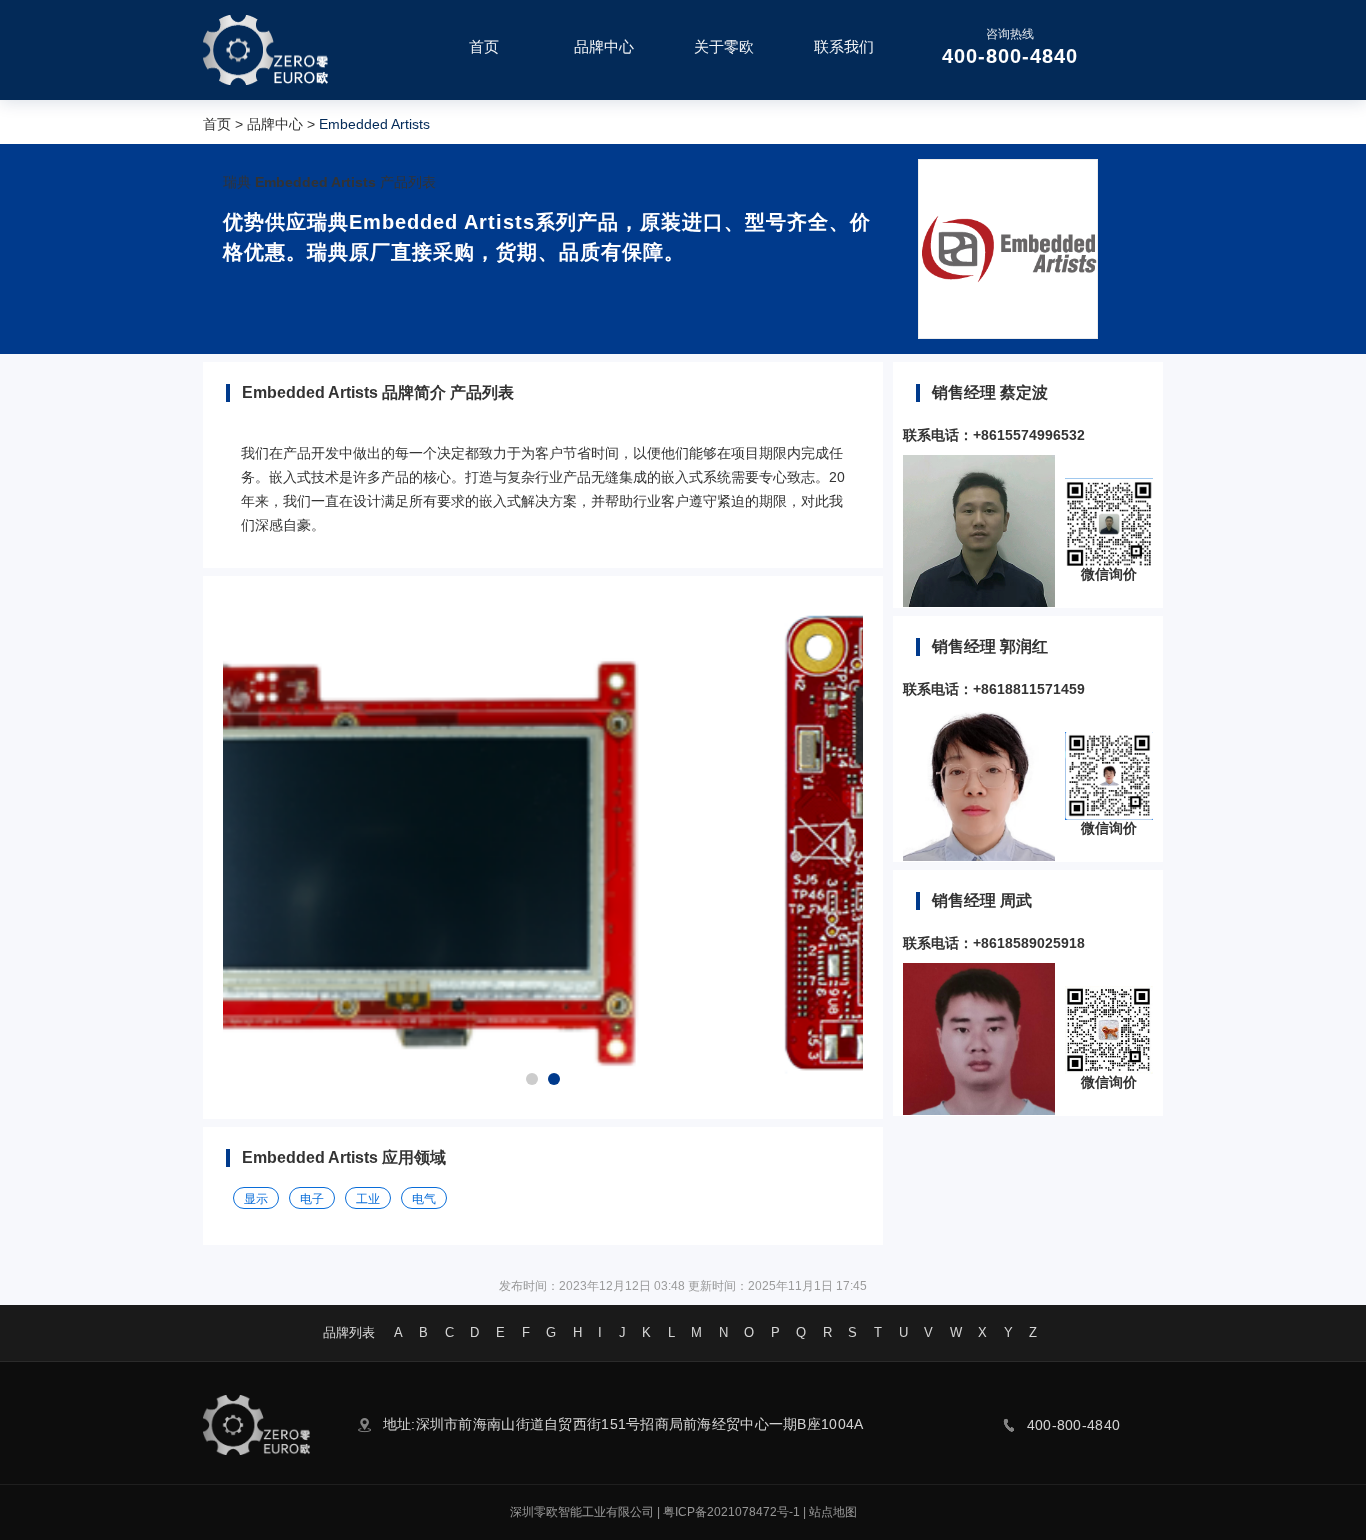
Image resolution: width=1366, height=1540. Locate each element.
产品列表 (408, 182)
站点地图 (833, 1512)
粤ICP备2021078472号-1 (731, 1512)
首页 (217, 124)
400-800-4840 (1010, 56)
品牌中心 (275, 124)
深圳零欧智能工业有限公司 (582, 1512)
